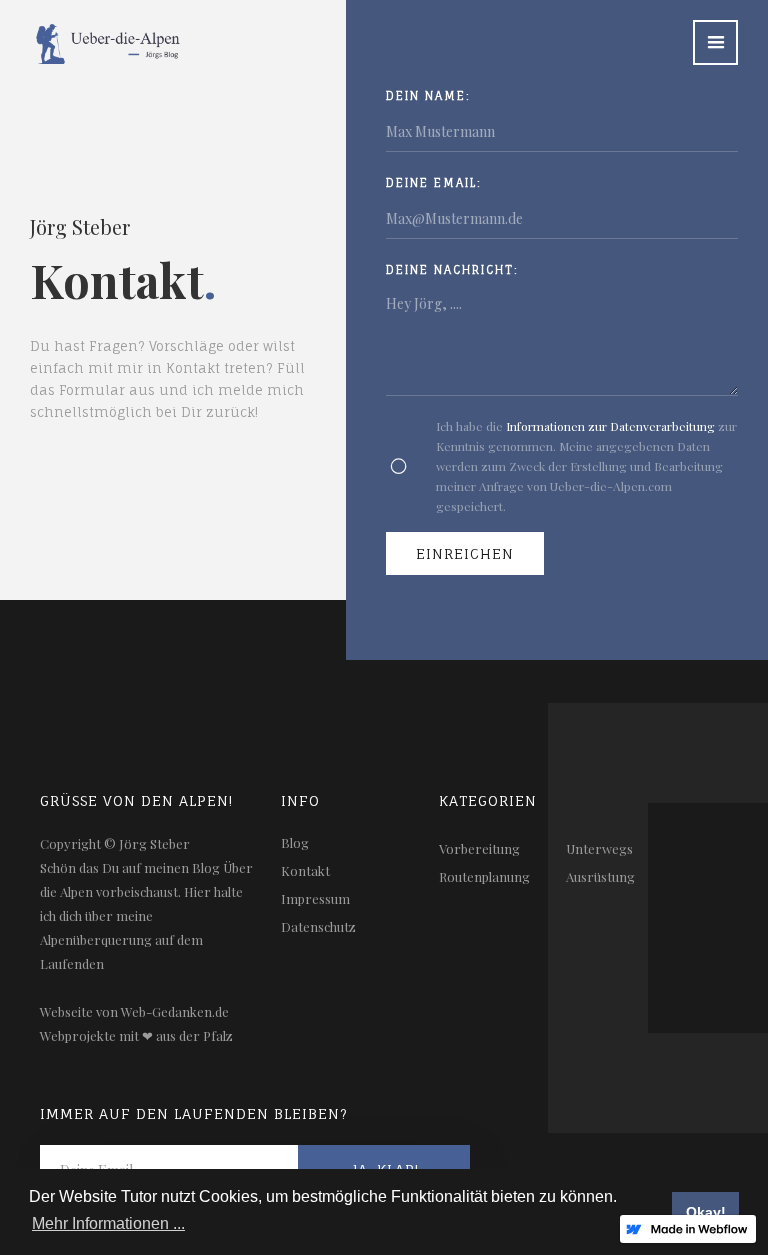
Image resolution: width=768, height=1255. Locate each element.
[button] (715, 42)
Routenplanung (484, 876)
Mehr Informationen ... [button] (108, 1223)
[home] (92, 32)
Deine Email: (434, 183)
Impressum (315, 898)
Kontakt (305, 870)
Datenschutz (318, 926)
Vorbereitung (479, 848)
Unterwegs (599, 848)
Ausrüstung (600, 876)
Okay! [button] (706, 1212)
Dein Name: (428, 96)
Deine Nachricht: (452, 270)
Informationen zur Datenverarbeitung (610, 426)
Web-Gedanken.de (175, 1011)
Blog (295, 842)
